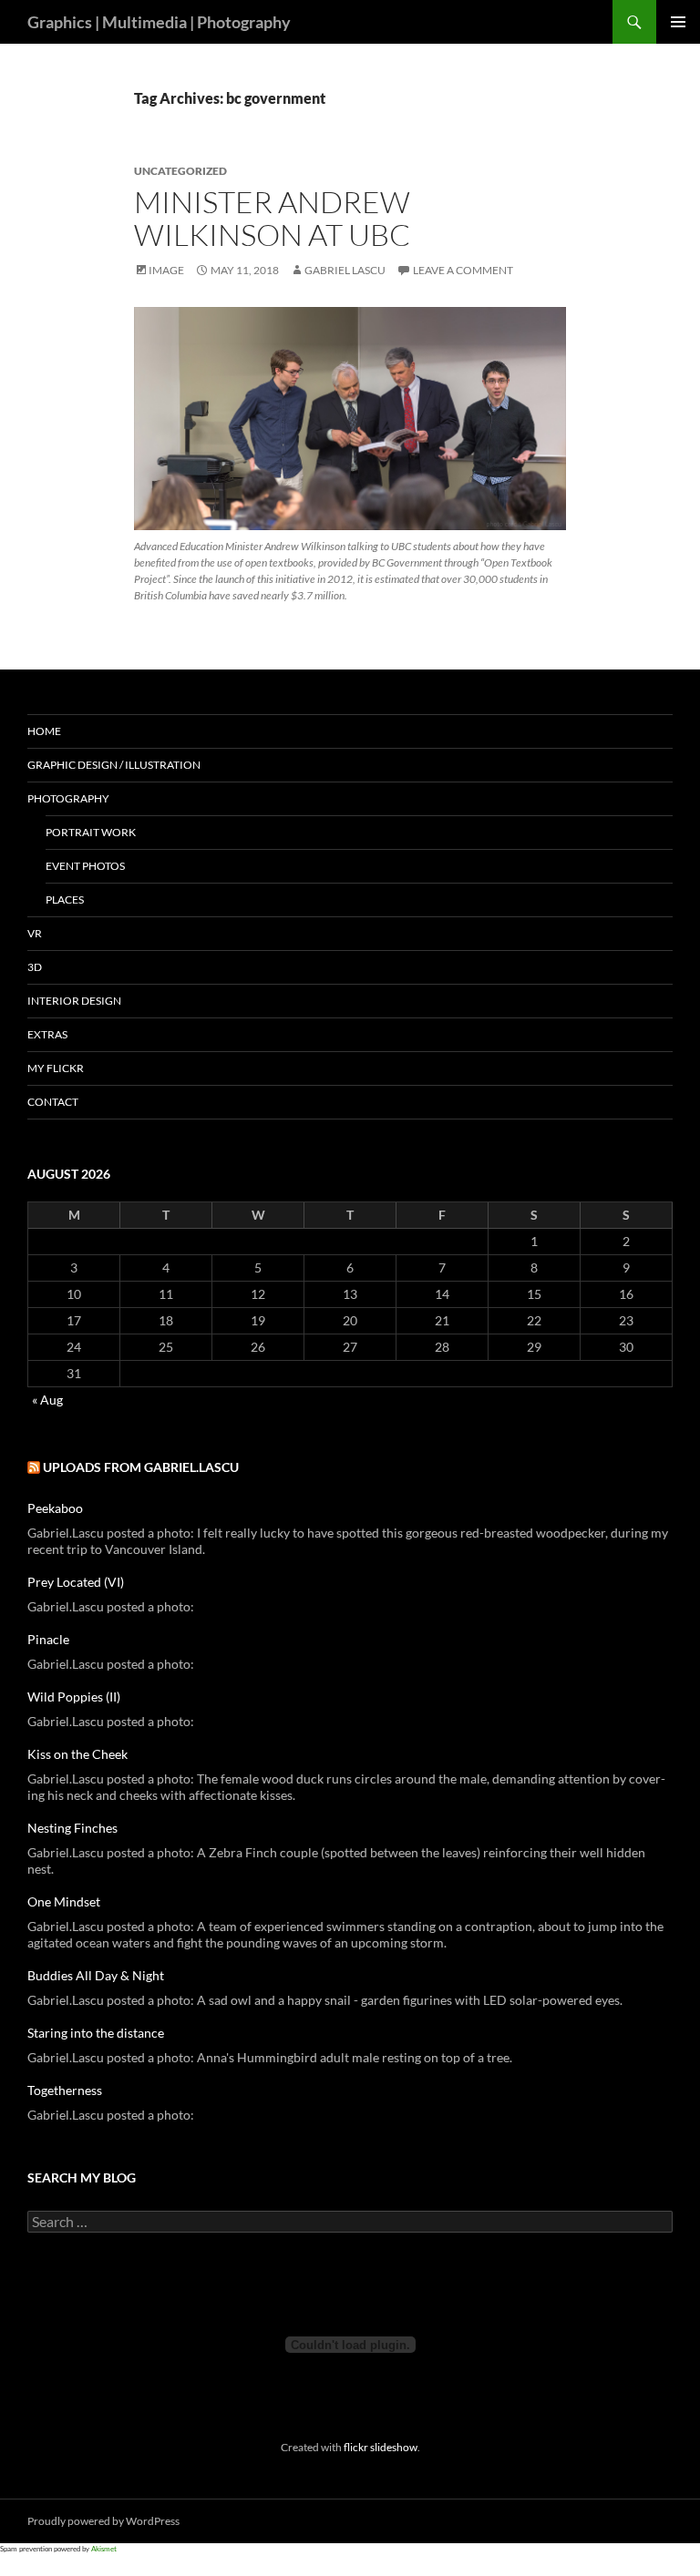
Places (65, 900)
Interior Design (74, 1001)
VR (35, 933)
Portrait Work (91, 832)
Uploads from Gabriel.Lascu (141, 1467)
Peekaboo (55, 1508)
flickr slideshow (381, 2447)
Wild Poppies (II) (74, 1697)
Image (166, 270)
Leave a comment (463, 270)
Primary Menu (678, 22)
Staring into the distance (96, 2033)
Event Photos (85, 866)
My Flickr (56, 1068)
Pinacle (48, 1639)
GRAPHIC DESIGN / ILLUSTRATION (114, 765)
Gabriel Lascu (345, 270)
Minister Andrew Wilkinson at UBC (272, 218)
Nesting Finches (72, 1828)
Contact (53, 1102)
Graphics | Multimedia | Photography (159, 22)
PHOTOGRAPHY (68, 798)
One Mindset (64, 1901)
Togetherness (65, 2090)
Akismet (104, 2549)
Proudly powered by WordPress (103, 2521)
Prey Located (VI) (76, 1582)
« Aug (47, 1400)
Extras (47, 1034)
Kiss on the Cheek (77, 1754)
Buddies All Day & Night (96, 1975)
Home (44, 731)
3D (35, 967)
